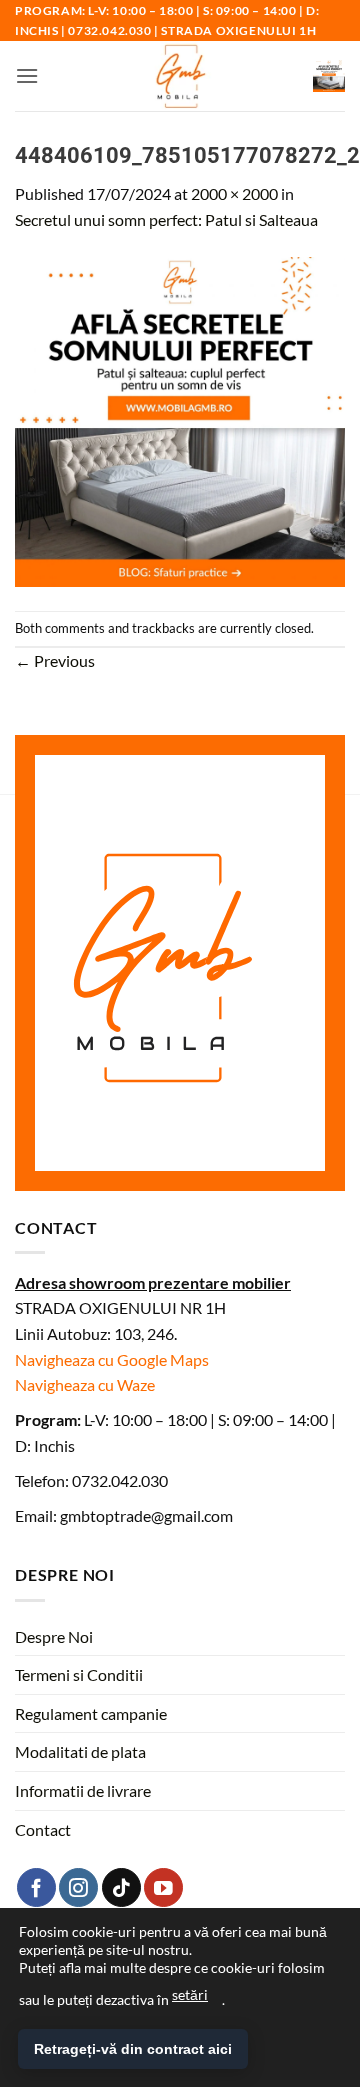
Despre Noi (54, 1636)
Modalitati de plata (80, 1751)
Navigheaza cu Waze (85, 1384)
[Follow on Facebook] (36, 1887)
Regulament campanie (91, 1713)
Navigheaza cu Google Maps (112, 1359)
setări (190, 1994)
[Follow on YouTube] (163, 1887)
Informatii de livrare (83, 1790)
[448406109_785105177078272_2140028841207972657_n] (180, 419)
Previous (55, 660)
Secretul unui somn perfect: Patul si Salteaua (166, 219)
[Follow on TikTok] (121, 1887)
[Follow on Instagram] (78, 1887)
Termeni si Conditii (79, 1674)
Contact (43, 1829)
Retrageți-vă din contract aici (133, 2049)
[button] (27, 75)
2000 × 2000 (234, 193)
